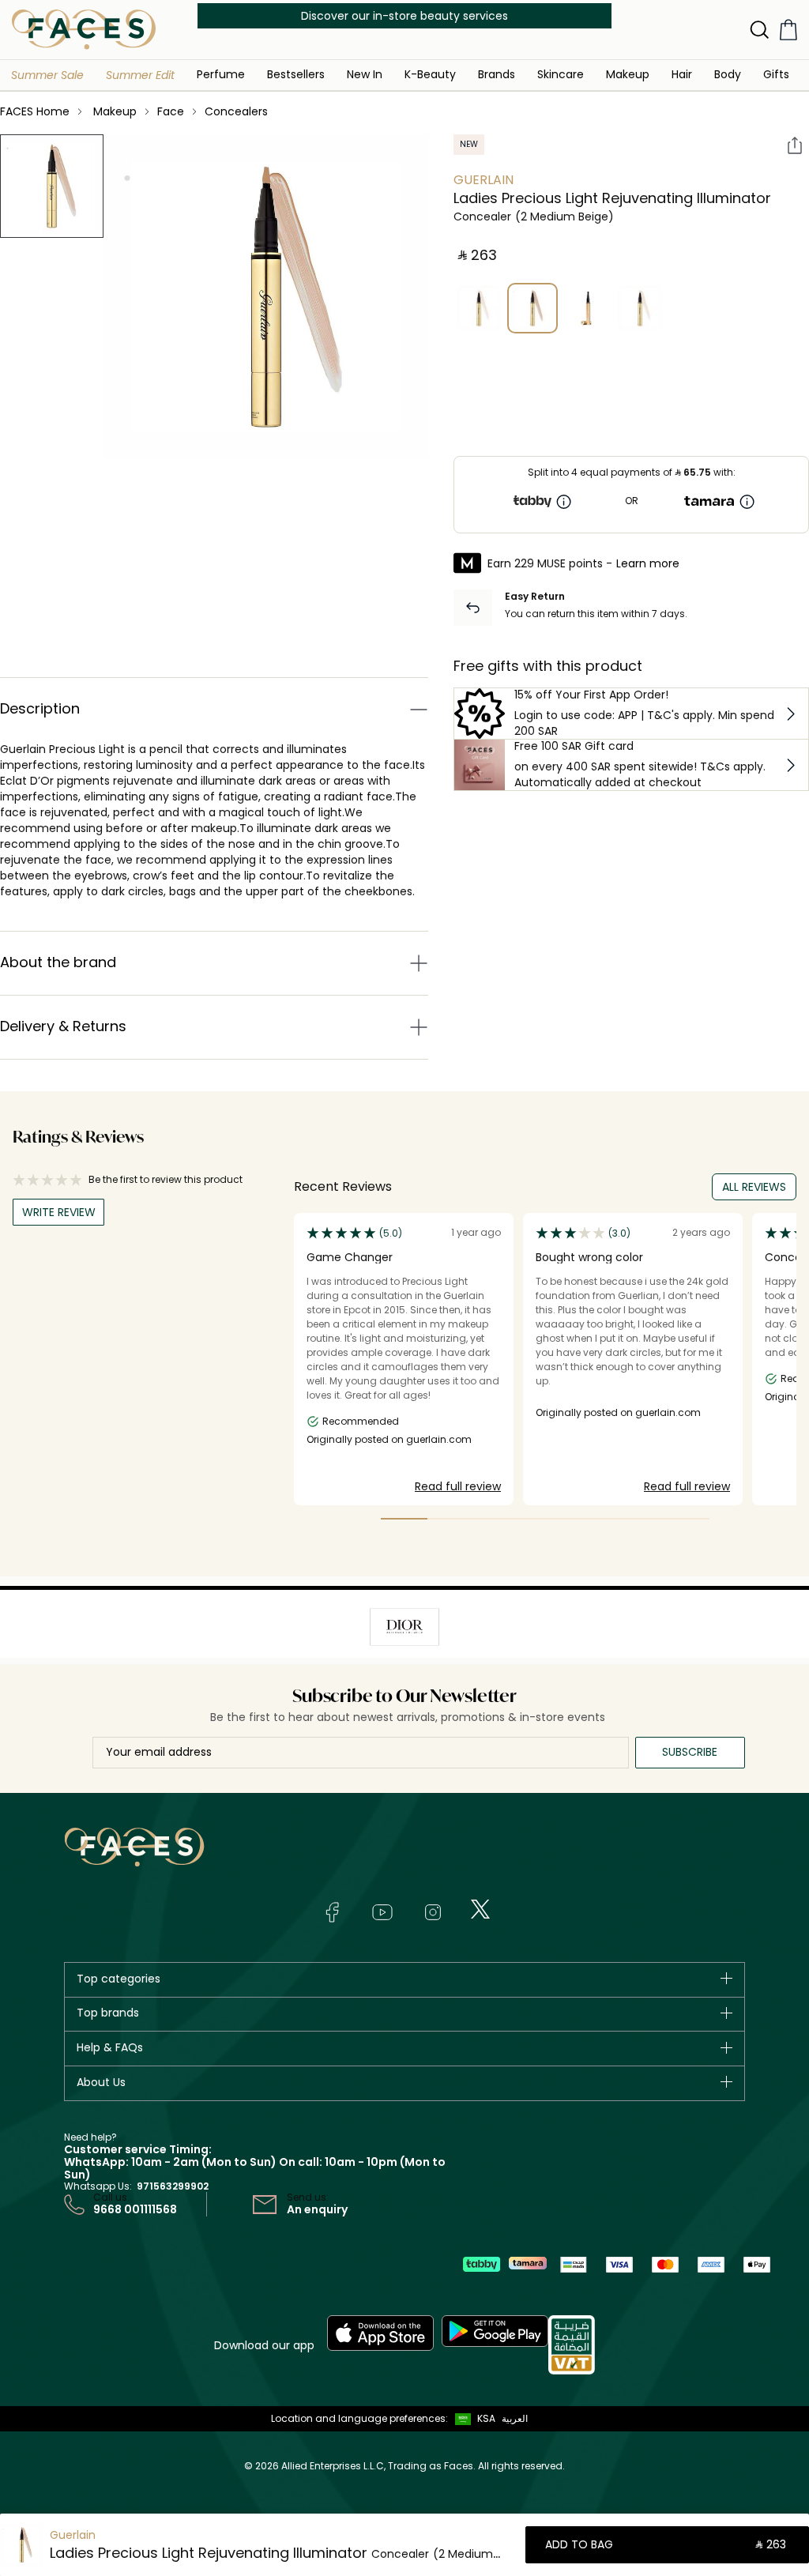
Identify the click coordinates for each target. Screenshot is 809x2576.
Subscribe (690, 1752)
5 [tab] (592, 1519)
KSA (486, 2418)
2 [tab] (451, 1519)
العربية (515, 2418)
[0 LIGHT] (640, 308)
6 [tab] (639, 1519)
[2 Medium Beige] (532, 308)
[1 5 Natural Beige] (586, 308)
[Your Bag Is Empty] (788, 30)
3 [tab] (498, 1519)
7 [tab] (686, 1519)
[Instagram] (433, 1912)
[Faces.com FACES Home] (84, 29)
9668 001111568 (135, 2209)
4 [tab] (545, 1519)
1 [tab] (404, 1519)
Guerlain (484, 180)
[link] (497, 74)
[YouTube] (382, 1912)
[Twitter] (480, 1909)
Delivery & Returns (63, 1026)
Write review (59, 1212)
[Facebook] (332, 1912)
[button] (47, 75)
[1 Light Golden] (479, 308)
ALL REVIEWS (754, 1187)
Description (40, 708)
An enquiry (317, 2209)
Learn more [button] (648, 563)
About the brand (58, 962)
